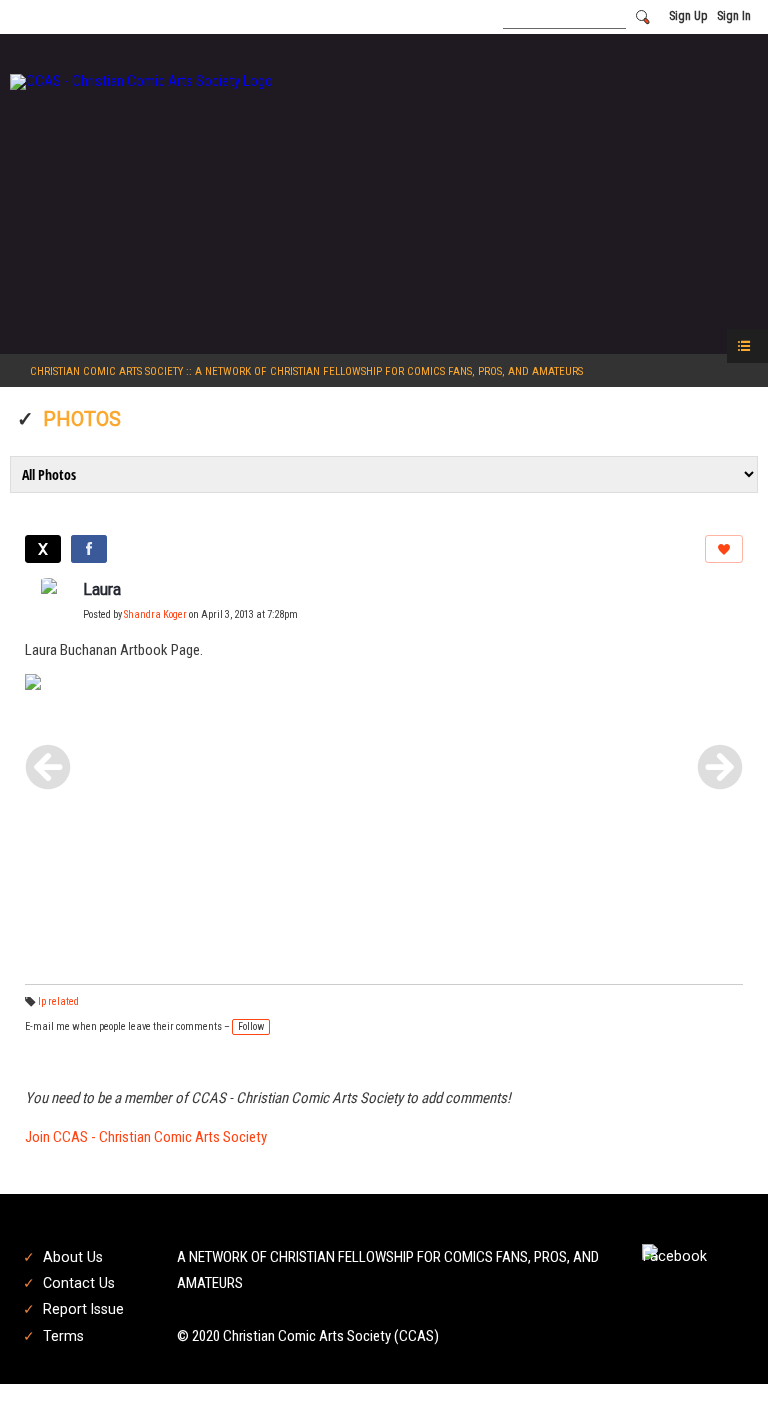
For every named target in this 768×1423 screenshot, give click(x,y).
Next (720, 767)
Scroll (718, 1375)
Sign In (734, 16)
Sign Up (688, 16)
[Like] (724, 549)
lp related (58, 1001)
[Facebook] (89, 549)
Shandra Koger (155, 614)
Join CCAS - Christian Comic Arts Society (146, 1137)
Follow (251, 1026)
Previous (48, 767)
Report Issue (83, 1309)
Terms (63, 1336)
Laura (102, 589)
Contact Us (79, 1283)
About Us (73, 1257)
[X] (43, 549)
